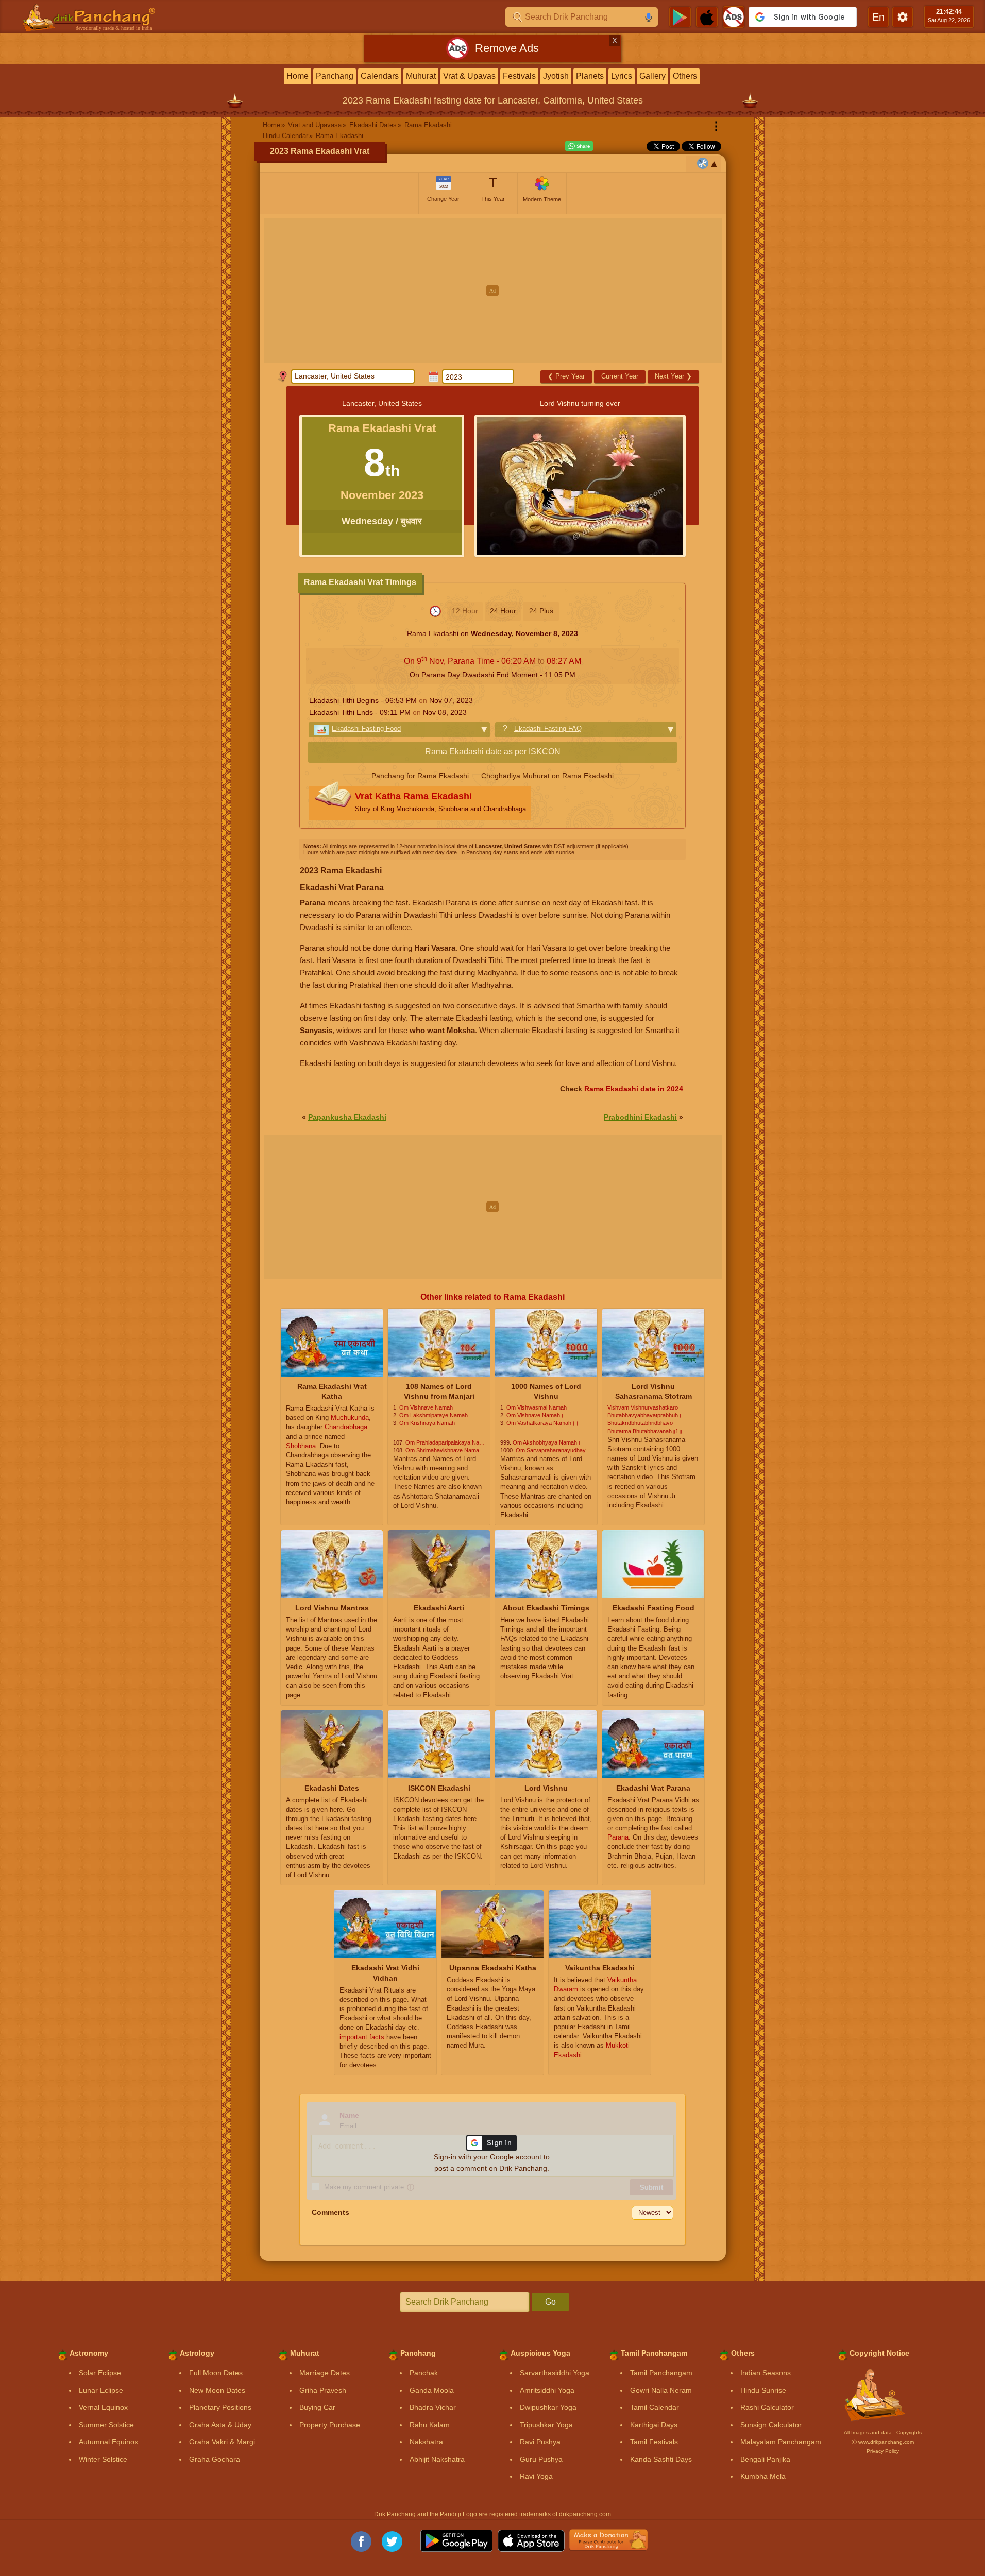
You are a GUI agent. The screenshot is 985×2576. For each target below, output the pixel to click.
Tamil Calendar (655, 2407)
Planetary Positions (220, 2407)
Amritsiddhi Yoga (547, 2390)
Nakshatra (426, 2442)
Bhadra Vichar (433, 2407)
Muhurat (421, 76)
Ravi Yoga (536, 2476)
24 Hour (503, 611)
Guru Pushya (541, 2459)
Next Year (673, 376)
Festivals (519, 76)
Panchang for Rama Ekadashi (420, 776)
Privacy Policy (883, 2451)
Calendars (380, 76)
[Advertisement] (493, 290)
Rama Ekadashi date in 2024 (634, 1089)
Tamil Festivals (654, 2442)
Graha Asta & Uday (220, 2425)
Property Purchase (330, 2425)
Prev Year (566, 376)
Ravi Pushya (540, 2442)
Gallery (652, 76)
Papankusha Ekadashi (347, 1117)
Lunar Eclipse (101, 2390)
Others (685, 76)
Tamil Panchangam (661, 2373)
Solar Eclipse (100, 2373)
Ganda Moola (432, 2390)
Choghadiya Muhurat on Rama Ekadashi (547, 776)
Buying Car (317, 2407)
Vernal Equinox (103, 2407)
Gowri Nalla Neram (661, 2390)
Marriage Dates (325, 2373)
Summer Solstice (106, 2425)
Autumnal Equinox (108, 2442)
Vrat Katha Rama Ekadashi (440, 802)
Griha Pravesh (323, 2390)
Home (298, 76)
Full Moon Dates (216, 2373)
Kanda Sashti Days (661, 2459)
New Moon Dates (217, 2390)
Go (550, 2302)
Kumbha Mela (763, 2476)
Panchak (424, 2373)
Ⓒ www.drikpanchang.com (883, 2442)
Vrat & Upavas (469, 76)
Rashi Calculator (767, 2407)
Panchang (335, 76)
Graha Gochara (215, 2459)
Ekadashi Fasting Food (366, 728)
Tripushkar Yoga (546, 2425)
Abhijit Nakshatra (437, 2459)
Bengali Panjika (765, 2459)
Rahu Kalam (430, 2425)
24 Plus (541, 611)
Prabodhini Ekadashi (640, 1117)
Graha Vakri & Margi (222, 2442)
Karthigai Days (654, 2425)
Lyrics (622, 76)
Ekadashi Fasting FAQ (548, 728)
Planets (590, 76)
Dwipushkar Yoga (548, 2407)
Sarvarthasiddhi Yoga (555, 2373)
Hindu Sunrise (763, 2390)
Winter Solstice (103, 2459)
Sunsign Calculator (771, 2425)
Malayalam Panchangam (781, 2442)
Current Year (620, 376)
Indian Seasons (766, 2373)
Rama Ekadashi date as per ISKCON (493, 752)
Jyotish (556, 76)
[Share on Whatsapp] (579, 146)
